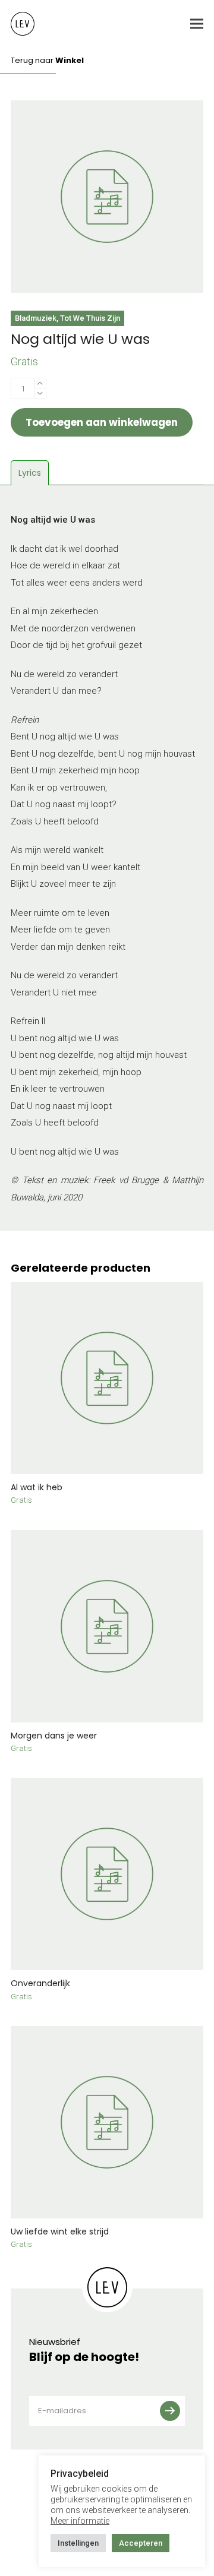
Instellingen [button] (78, 2543)
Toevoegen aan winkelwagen (102, 422)
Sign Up (174, 2411)
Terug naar (47, 60)
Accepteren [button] (141, 2543)
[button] (197, 24)
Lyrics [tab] (30, 473)
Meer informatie (80, 2521)
